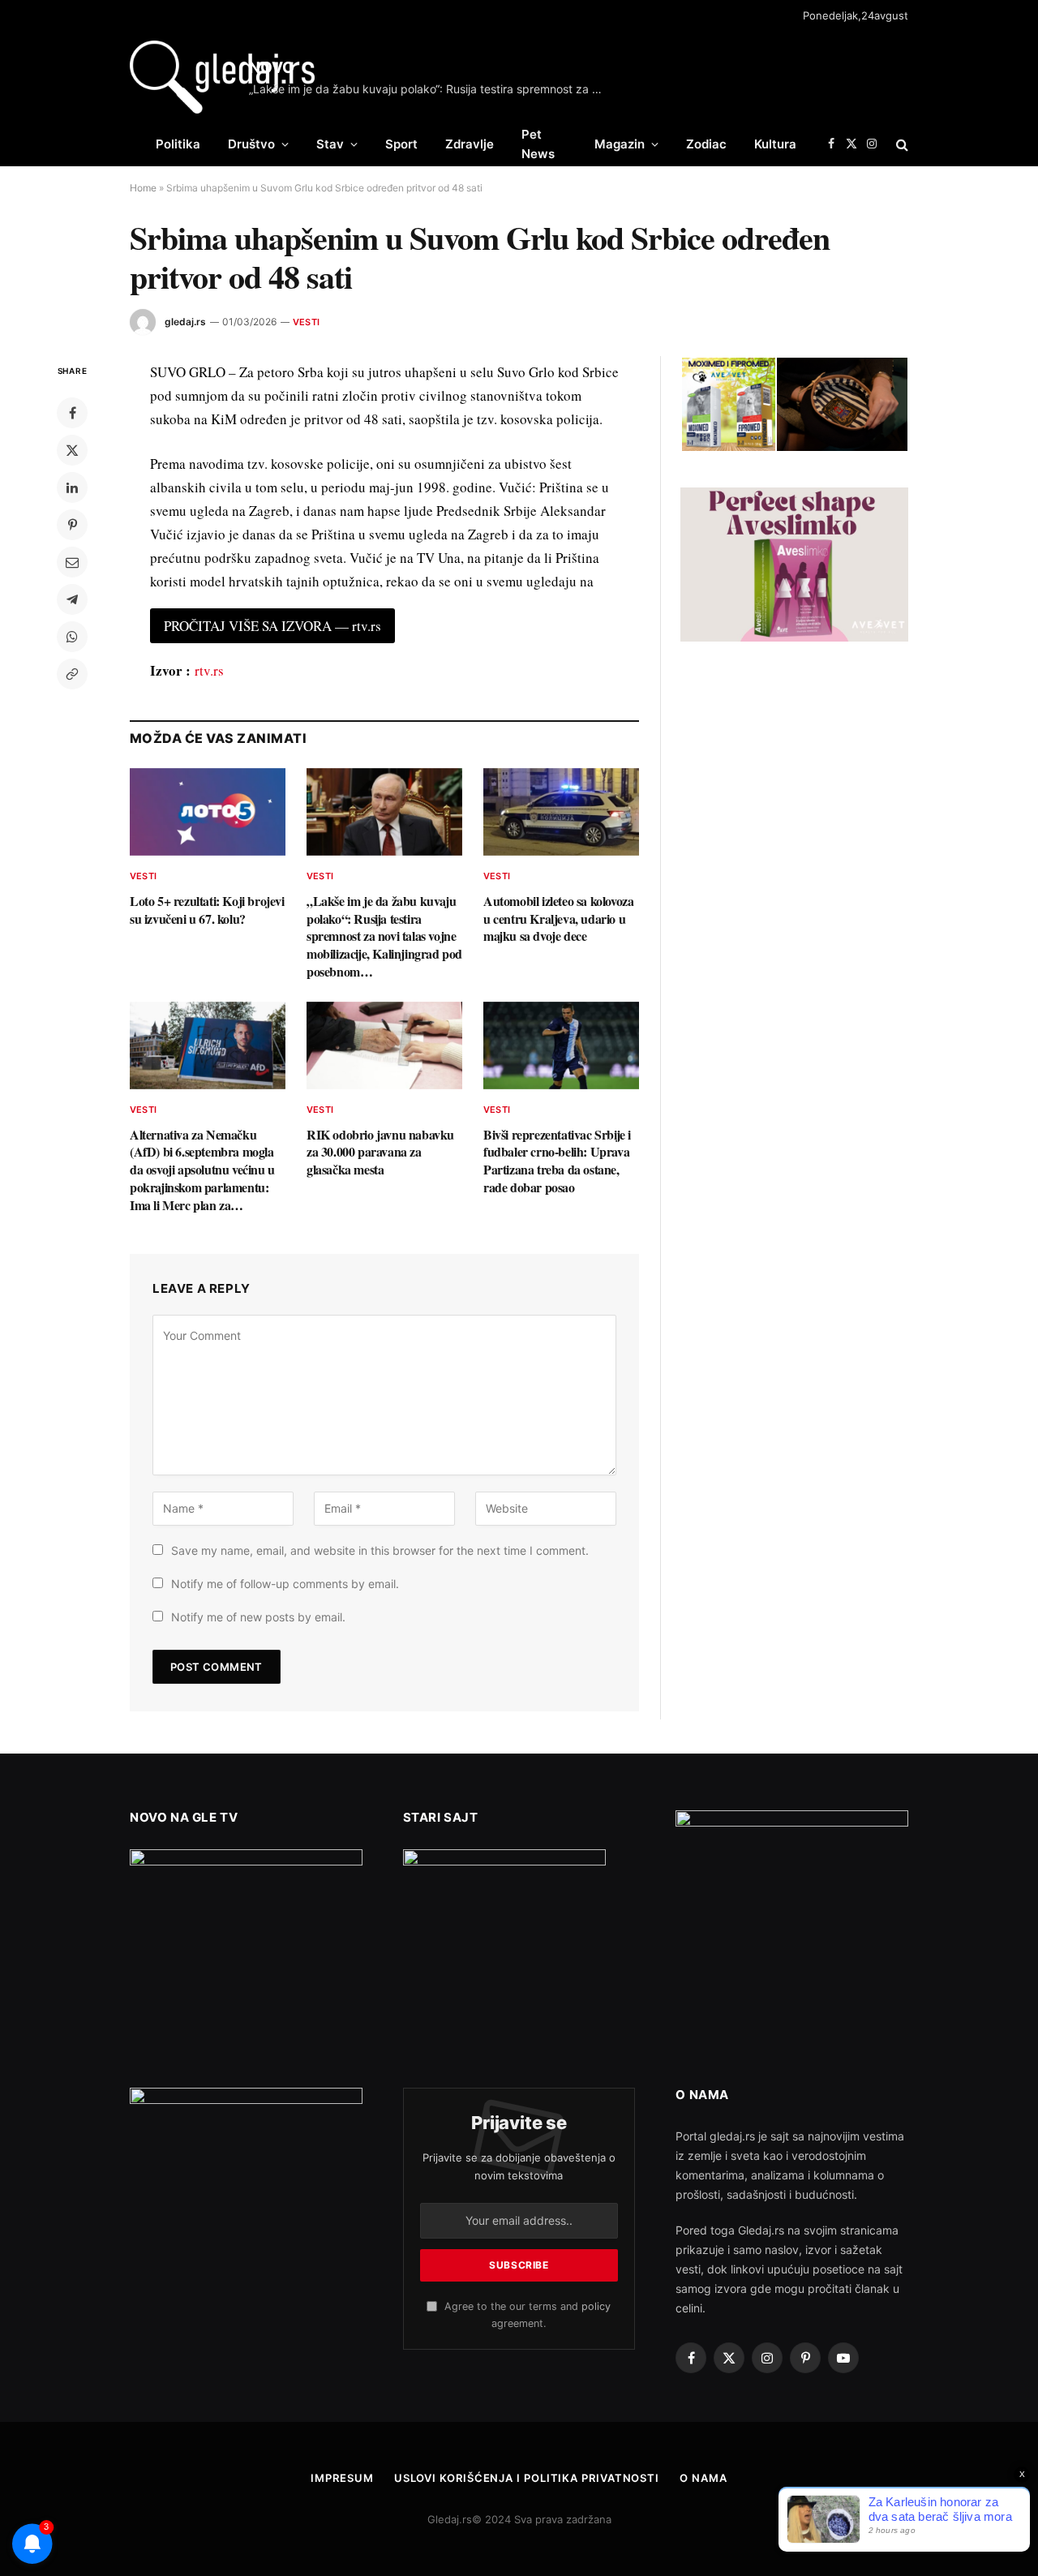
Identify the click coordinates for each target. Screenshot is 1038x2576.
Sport (401, 144)
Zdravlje (470, 144)
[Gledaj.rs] (222, 77)
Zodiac (706, 144)
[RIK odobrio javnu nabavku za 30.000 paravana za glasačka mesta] (384, 1045)
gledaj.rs (185, 322)
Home (143, 188)
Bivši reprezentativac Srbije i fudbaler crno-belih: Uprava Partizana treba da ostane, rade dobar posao (557, 1161)
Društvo (251, 144)
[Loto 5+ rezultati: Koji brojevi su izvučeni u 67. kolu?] (208, 812)
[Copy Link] (72, 674)
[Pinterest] (72, 525)
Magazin (620, 144)
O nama (703, 2478)
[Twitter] (72, 450)
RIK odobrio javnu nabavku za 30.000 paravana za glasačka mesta (380, 1152)
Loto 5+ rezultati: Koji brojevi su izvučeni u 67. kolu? (207, 910)
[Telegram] (72, 599)
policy (596, 2306)
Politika (178, 144)
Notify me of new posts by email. (258, 1617)
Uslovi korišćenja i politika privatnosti (527, 2478)
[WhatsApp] (72, 637)
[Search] (901, 144)
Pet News (538, 144)
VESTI (306, 322)
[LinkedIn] (72, 487)
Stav (330, 144)
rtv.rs (209, 670)
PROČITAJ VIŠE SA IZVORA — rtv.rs (272, 626)
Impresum (342, 2478)
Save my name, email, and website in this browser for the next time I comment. (380, 1550)
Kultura (775, 144)
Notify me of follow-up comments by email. (285, 1584)
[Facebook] (72, 413)
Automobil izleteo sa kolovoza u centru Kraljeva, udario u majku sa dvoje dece (558, 919)
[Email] (72, 562)
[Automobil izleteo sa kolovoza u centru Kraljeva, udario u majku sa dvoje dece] (561, 812)
